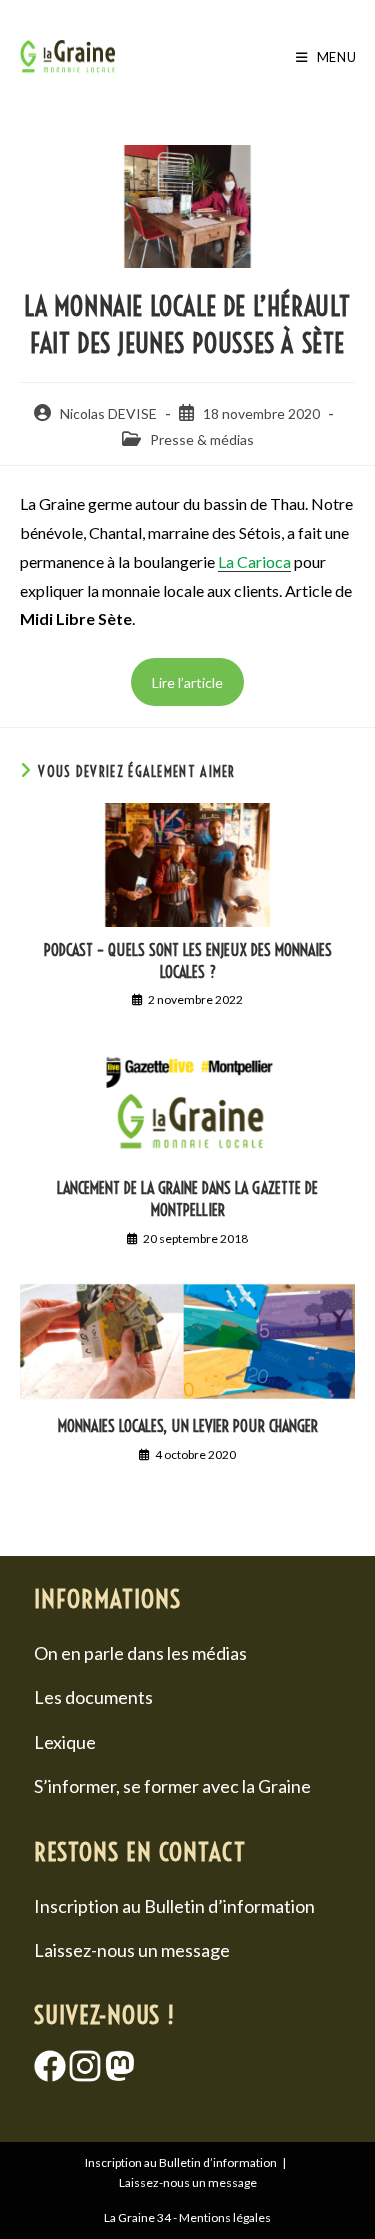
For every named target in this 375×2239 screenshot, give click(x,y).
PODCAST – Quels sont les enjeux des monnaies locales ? (188, 961)
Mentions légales (225, 2217)
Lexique (65, 1742)
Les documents (93, 1697)
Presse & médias (202, 439)
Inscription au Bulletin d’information (174, 1906)
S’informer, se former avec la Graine (172, 1786)
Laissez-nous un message (132, 1950)
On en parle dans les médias (140, 1653)
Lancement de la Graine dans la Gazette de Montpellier (187, 1199)
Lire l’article (187, 682)
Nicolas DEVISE (108, 413)
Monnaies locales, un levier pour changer (188, 1426)
